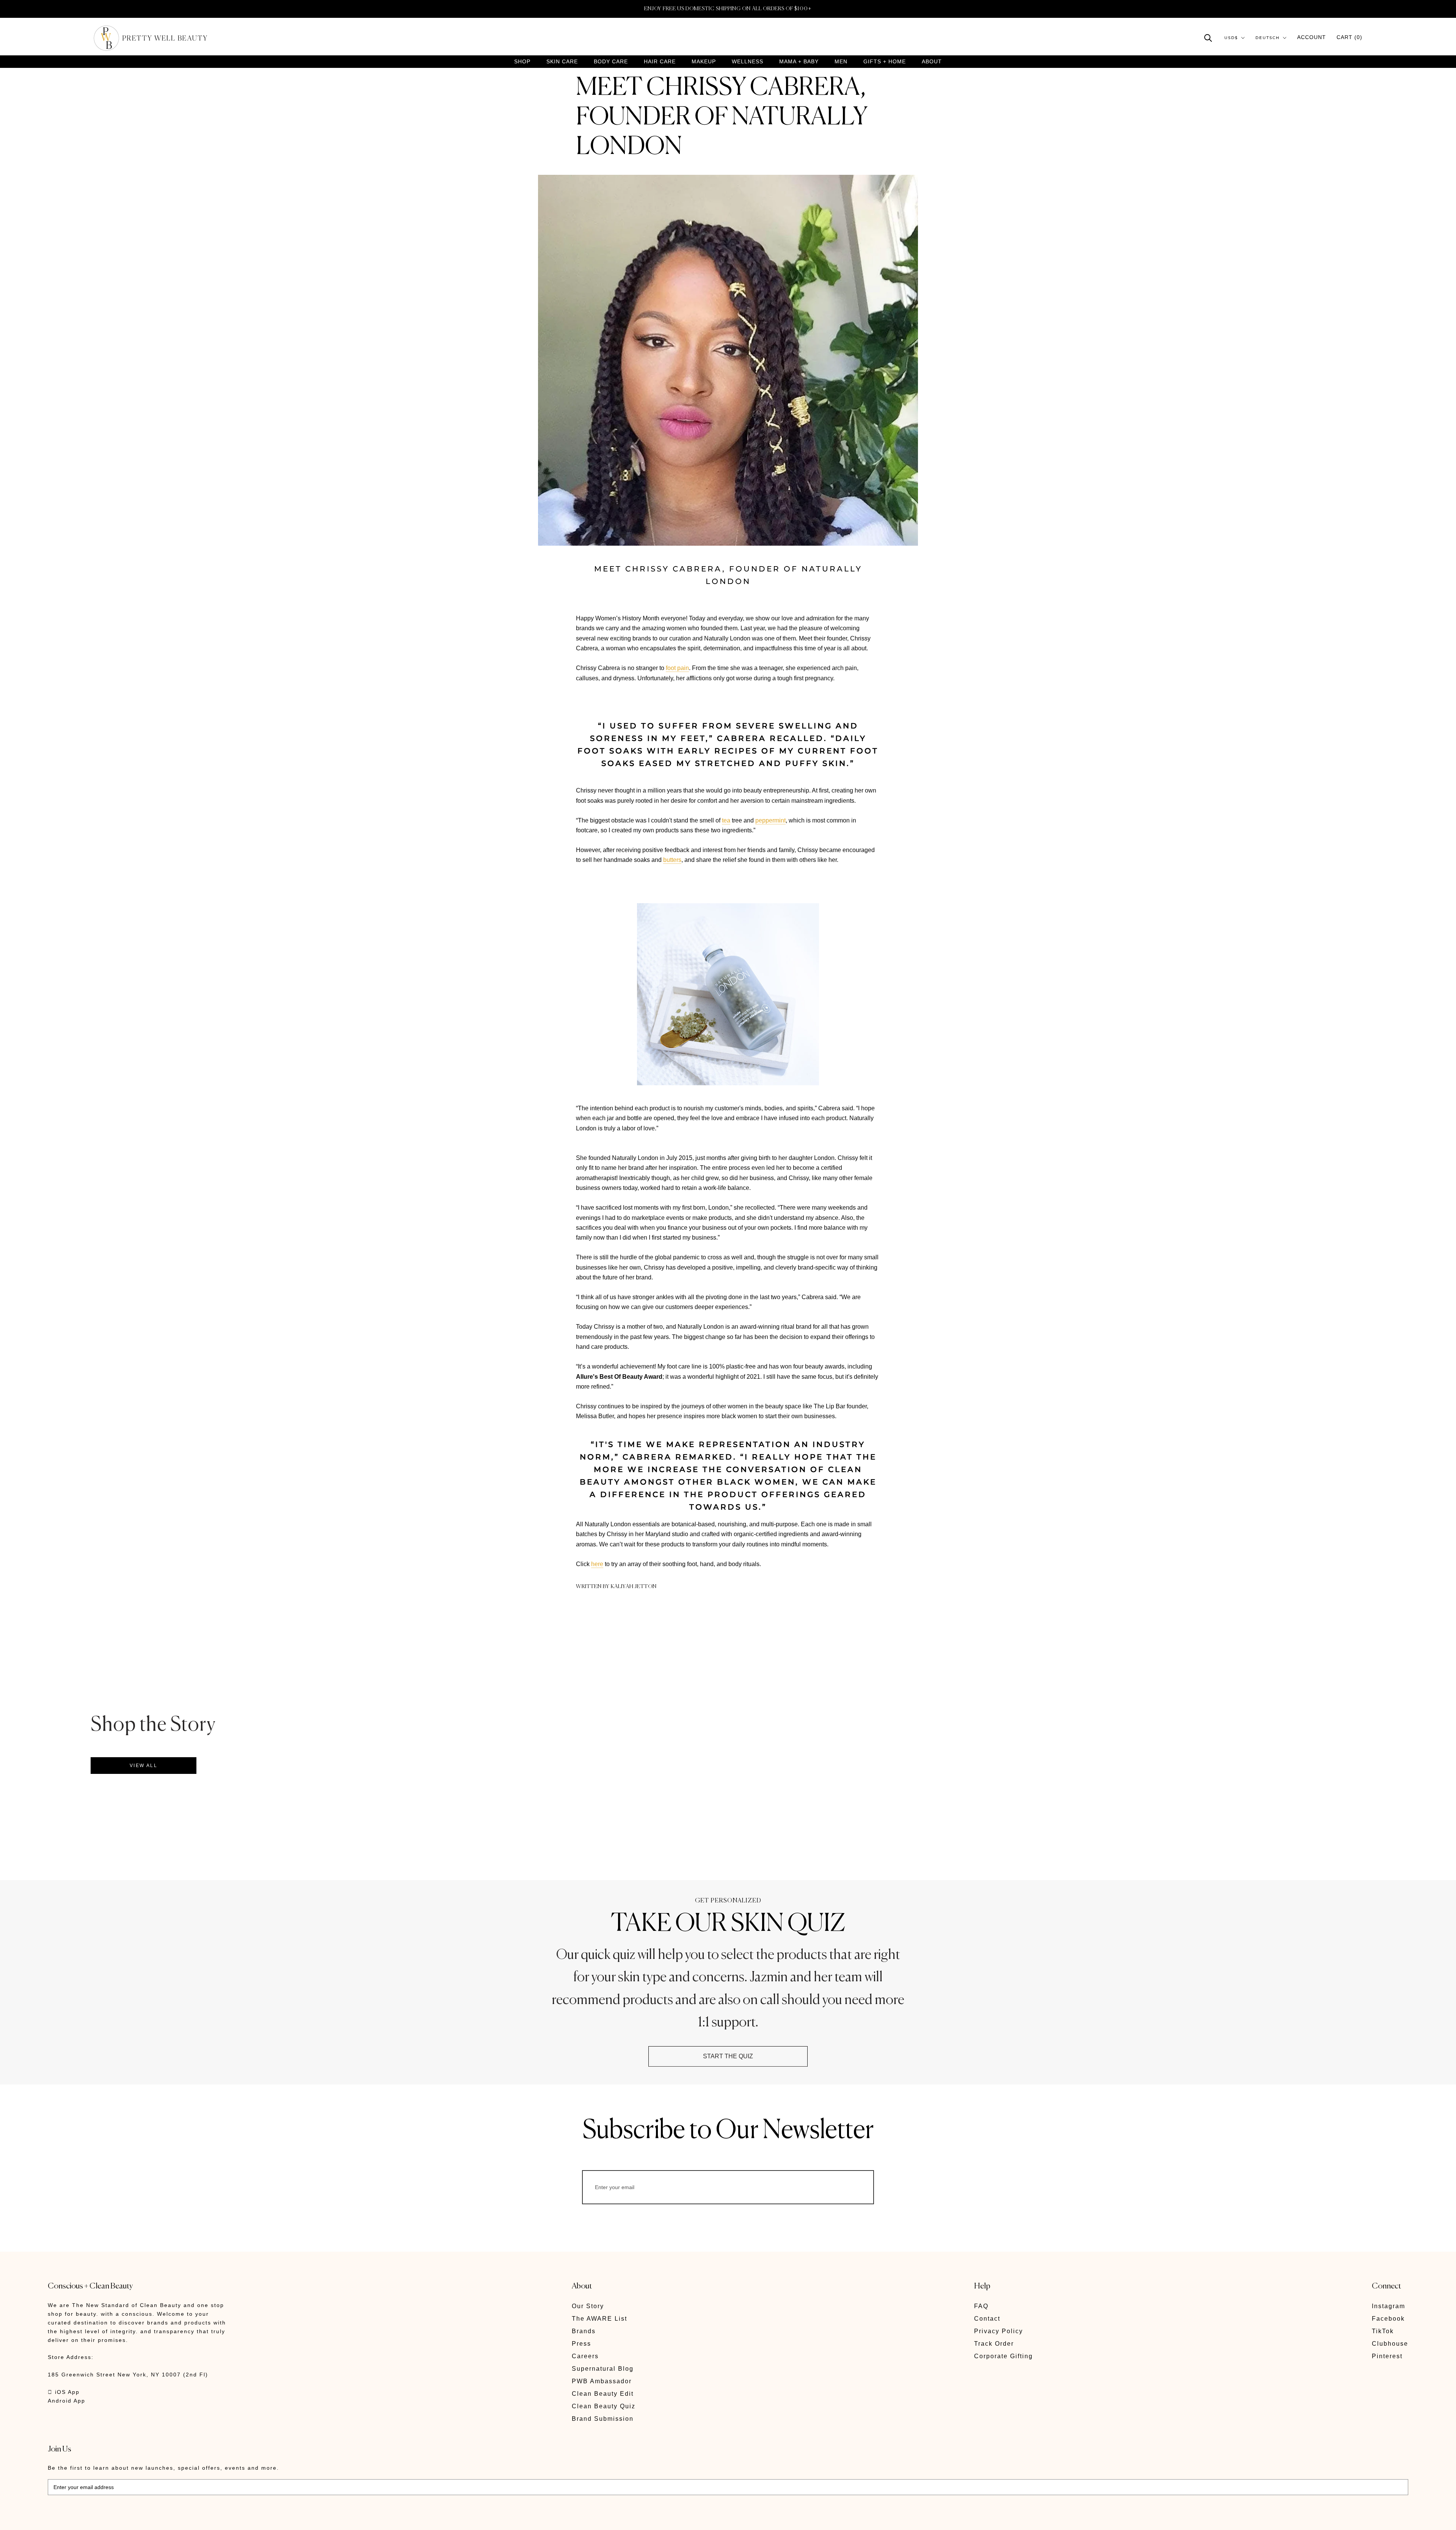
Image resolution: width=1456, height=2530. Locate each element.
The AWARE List (599, 2319)
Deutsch (1268, 38)
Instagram (1389, 2306)
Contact (987, 2319)
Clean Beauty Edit (603, 2394)
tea (726, 820)
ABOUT (932, 61)
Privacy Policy (999, 2331)
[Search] (1208, 37)
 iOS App (64, 2392)
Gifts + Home (885, 62)
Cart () (1349, 37)
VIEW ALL (144, 1766)
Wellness (748, 62)
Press (581, 2344)
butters (672, 860)
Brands (584, 2331)
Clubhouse (1390, 2344)
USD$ (1231, 38)
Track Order (994, 2344)
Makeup (704, 62)
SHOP (522, 62)
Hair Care (660, 62)
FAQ (981, 2306)
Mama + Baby (799, 62)
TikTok (1383, 2331)
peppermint (770, 820)
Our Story (588, 2306)
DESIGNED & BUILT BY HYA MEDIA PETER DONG (119, 2519)
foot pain (677, 668)
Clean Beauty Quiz (604, 2406)
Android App (67, 2401)
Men (841, 62)
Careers (585, 2356)
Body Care (611, 62)
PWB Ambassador (602, 2381)
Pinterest (1387, 2356)
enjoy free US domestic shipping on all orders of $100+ (728, 9)
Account (1312, 37)
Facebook (1388, 2319)
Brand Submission (603, 2419)
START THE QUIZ (728, 2056)
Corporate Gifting (1003, 2356)
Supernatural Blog (603, 2369)
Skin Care (562, 62)
